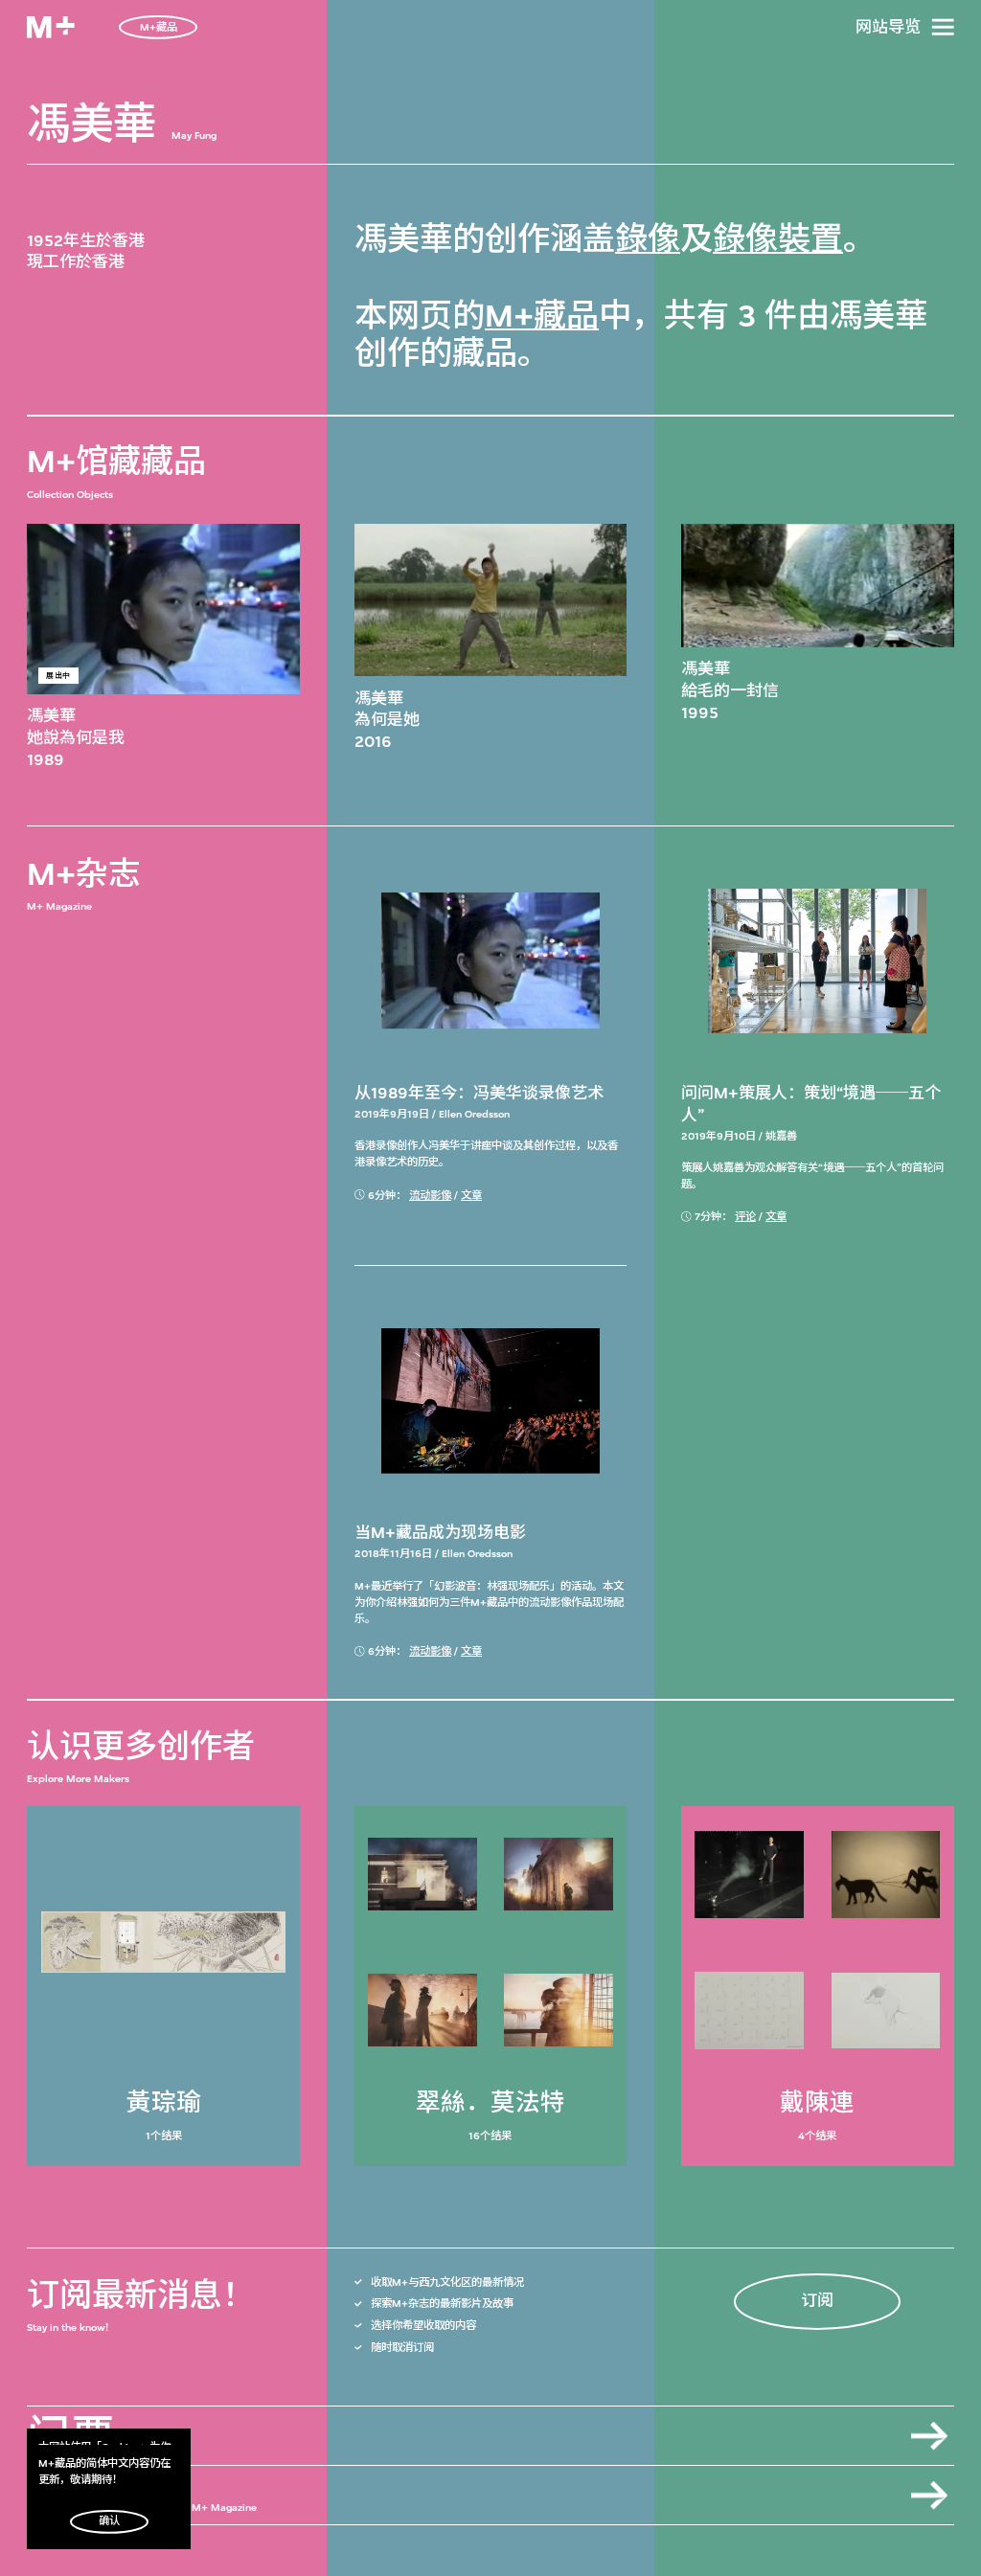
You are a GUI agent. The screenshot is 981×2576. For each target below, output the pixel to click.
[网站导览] (943, 27)
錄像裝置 (778, 239)
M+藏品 (542, 316)
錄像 (648, 239)
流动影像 (430, 1196)
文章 (471, 1196)
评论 (745, 1217)
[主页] (51, 27)
